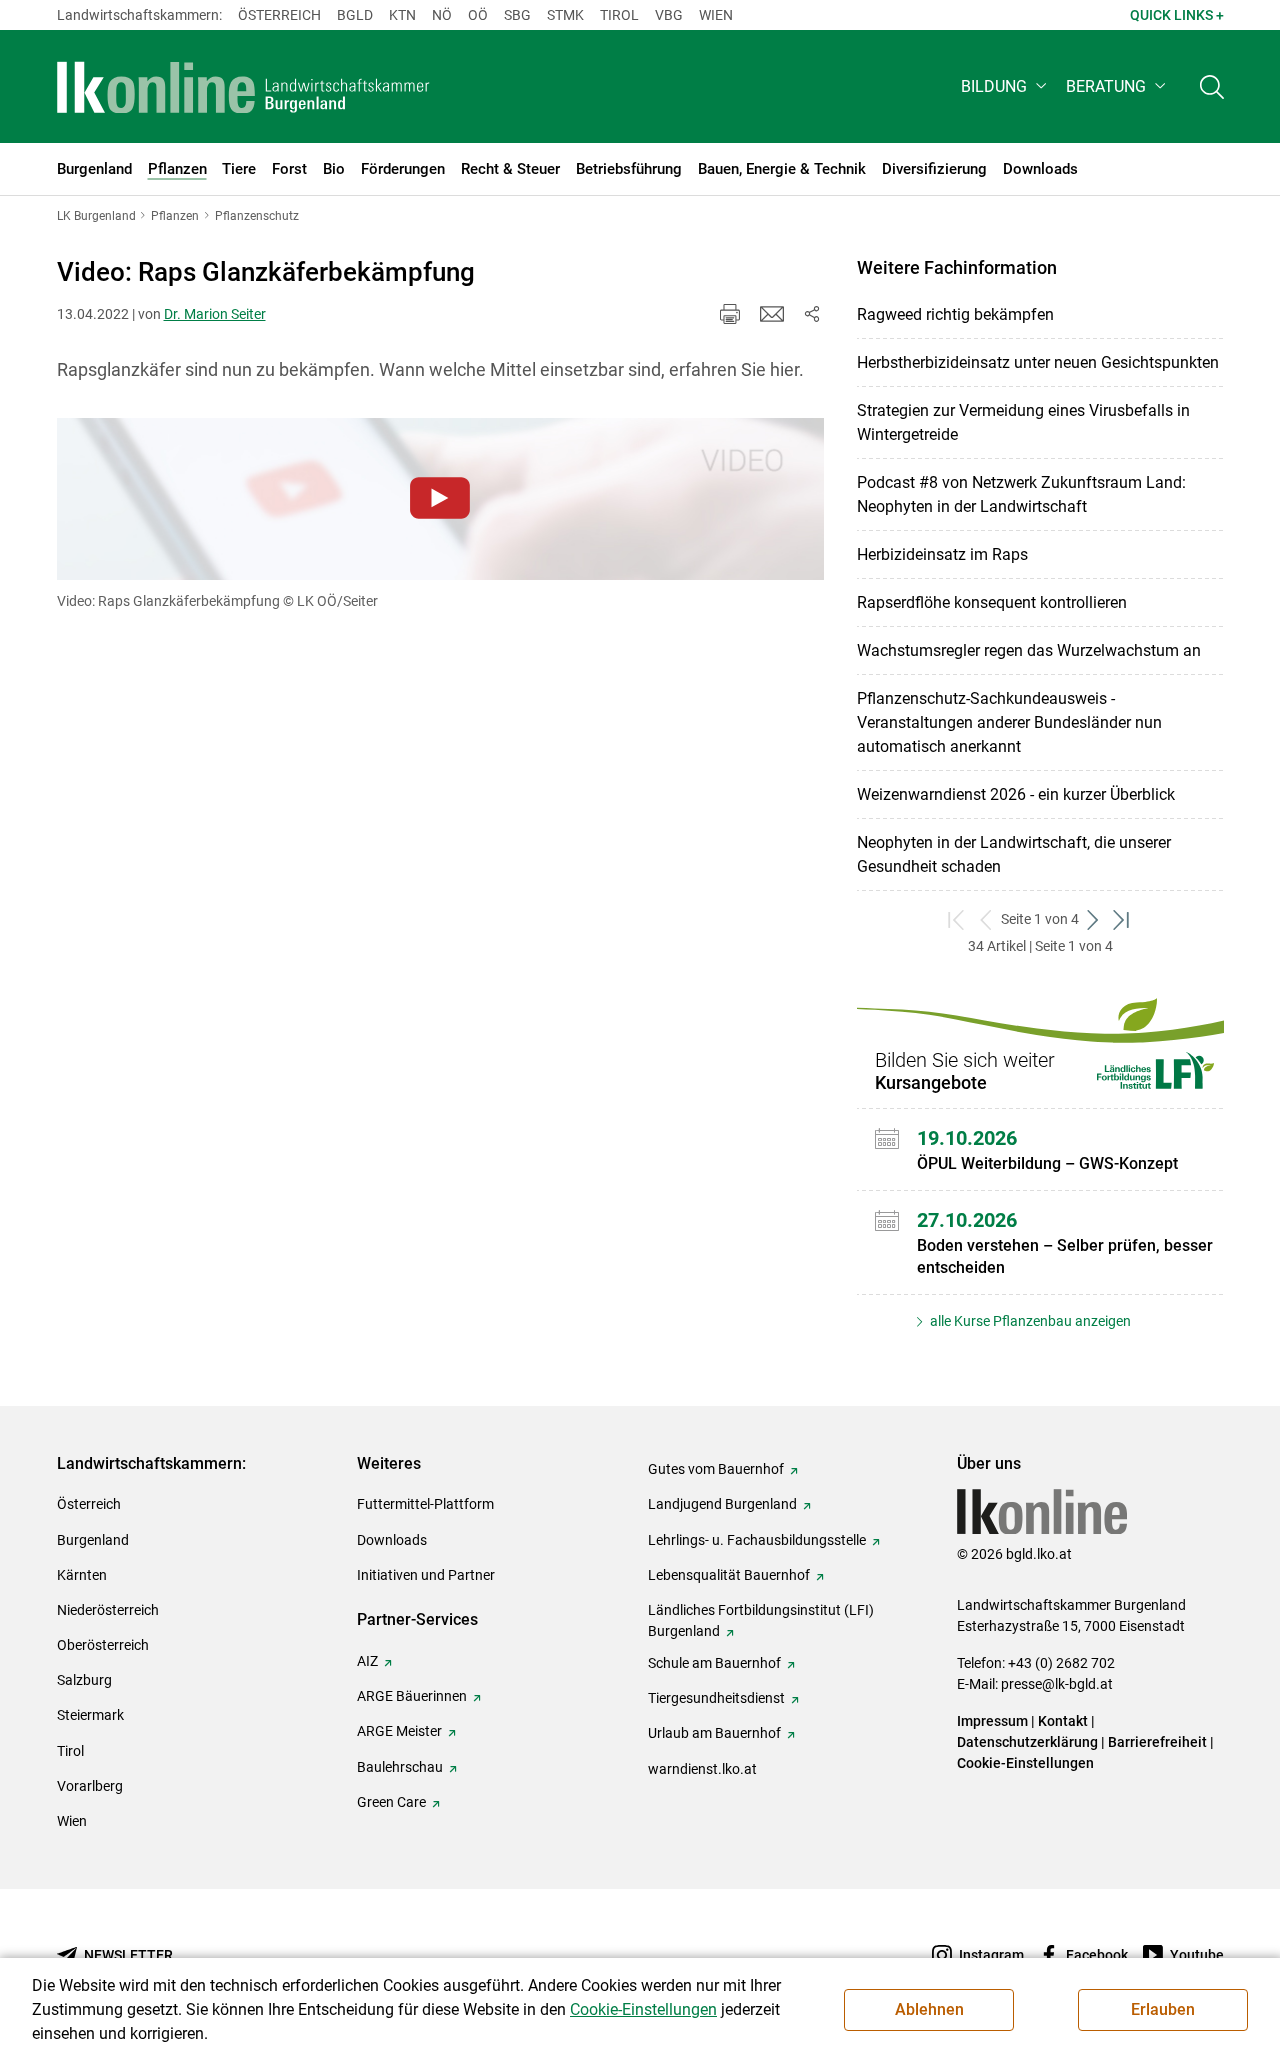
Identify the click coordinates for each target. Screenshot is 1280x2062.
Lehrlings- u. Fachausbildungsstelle (757, 1540)
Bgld (355, 15)
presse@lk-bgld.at (1057, 1684)
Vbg (669, 15)
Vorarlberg (90, 1786)
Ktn (402, 15)
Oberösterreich (103, 1645)
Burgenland (93, 1540)
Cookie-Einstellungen (1025, 1763)
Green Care (391, 1802)
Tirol (619, 15)
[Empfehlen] (772, 314)
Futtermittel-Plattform (425, 1504)
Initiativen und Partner (426, 1575)
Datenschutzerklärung (1027, 1742)
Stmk (565, 15)
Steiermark (90, 1715)
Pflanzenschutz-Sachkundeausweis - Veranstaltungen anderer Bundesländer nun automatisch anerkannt (1009, 722)
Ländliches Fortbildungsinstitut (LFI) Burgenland (761, 1620)
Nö (442, 15)
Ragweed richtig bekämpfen (955, 314)
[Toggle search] (1212, 86)
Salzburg (84, 1680)
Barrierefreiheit (1157, 1742)
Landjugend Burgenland (722, 1504)
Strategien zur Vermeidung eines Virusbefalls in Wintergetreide (1023, 422)
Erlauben (1163, 2009)
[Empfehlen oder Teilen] (812, 314)
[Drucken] (730, 314)
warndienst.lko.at (702, 1769)
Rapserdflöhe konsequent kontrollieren (992, 602)
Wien (716, 15)
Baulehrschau (400, 1767)
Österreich (279, 15)
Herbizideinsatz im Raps (942, 554)
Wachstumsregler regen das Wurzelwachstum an (1029, 650)
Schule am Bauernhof (714, 1663)
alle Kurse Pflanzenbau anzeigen (1029, 1321)
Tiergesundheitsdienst (716, 1698)
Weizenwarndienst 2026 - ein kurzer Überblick (1016, 794)
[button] (1005, 86)
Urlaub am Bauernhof (714, 1733)
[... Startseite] (244, 87)
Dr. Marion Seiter (215, 314)
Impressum (992, 1721)
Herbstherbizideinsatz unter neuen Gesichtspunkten (1038, 362)
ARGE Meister (399, 1731)
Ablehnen (929, 2009)
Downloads (392, 1540)
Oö (478, 15)
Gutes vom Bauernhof (716, 1469)
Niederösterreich (108, 1610)
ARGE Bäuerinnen (412, 1696)
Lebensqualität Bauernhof (729, 1575)
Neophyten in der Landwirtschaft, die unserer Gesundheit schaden (1014, 854)
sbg (517, 15)
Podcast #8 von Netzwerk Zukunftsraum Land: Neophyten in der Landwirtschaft (1021, 494)
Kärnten (82, 1575)
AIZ (367, 1661)
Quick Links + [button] (1177, 15)
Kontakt (1063, 1721)
